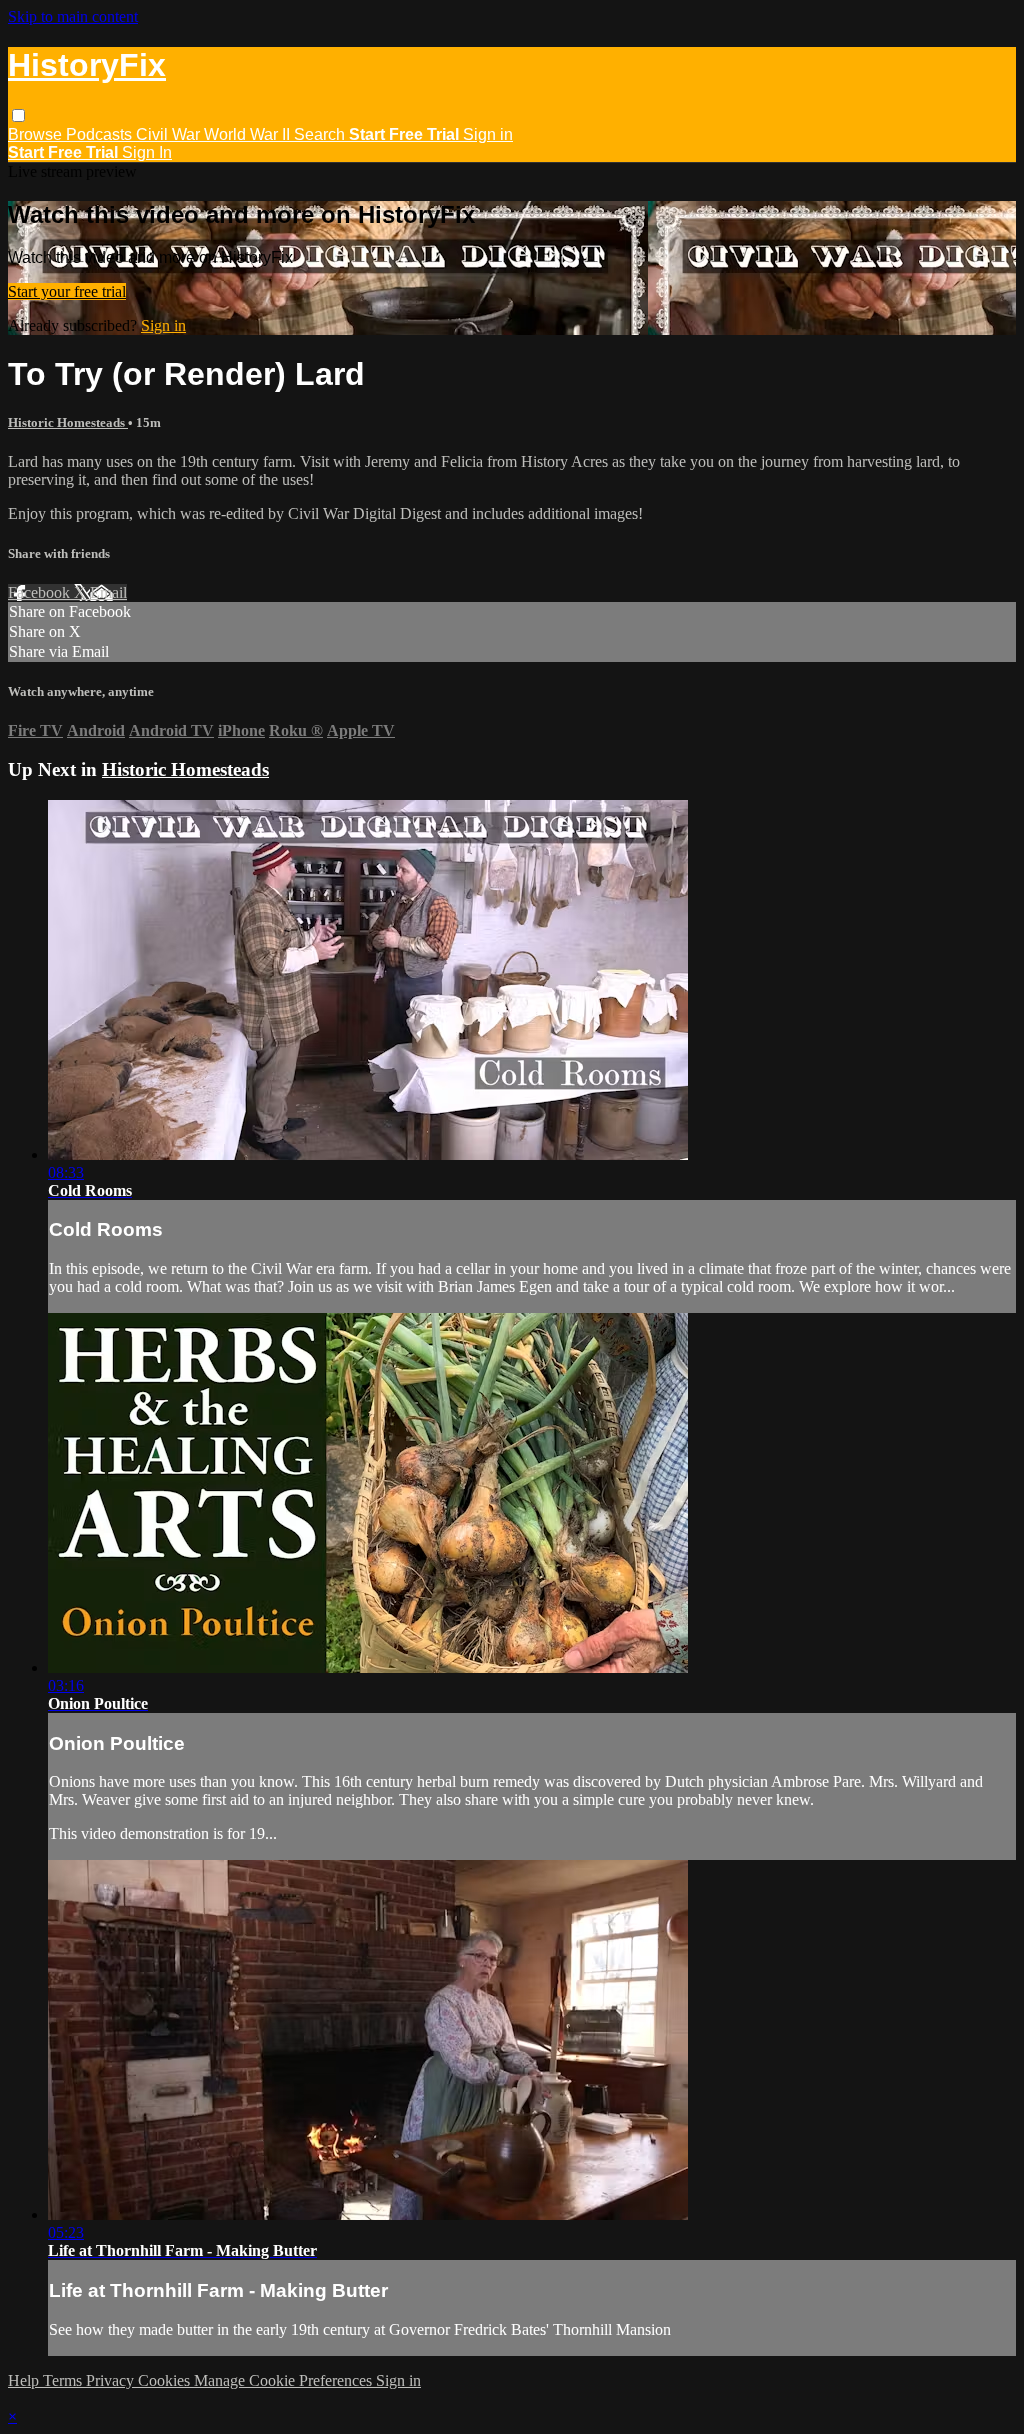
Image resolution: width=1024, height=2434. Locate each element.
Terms (64, 2380)
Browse (37, 134)
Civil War (170, 134)
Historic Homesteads (68, 422)
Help (25, 2380)
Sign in (488, 134)
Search (321, 134)
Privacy (112, 2380)
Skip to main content (73, 16)
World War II (249, 134)
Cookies (166, 2380)
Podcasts (101, 134)
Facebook (41, 592)
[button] (18, 115)
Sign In (147, 152)
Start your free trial (67, 291)
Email (108, 592)
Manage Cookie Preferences (285, 2380)
